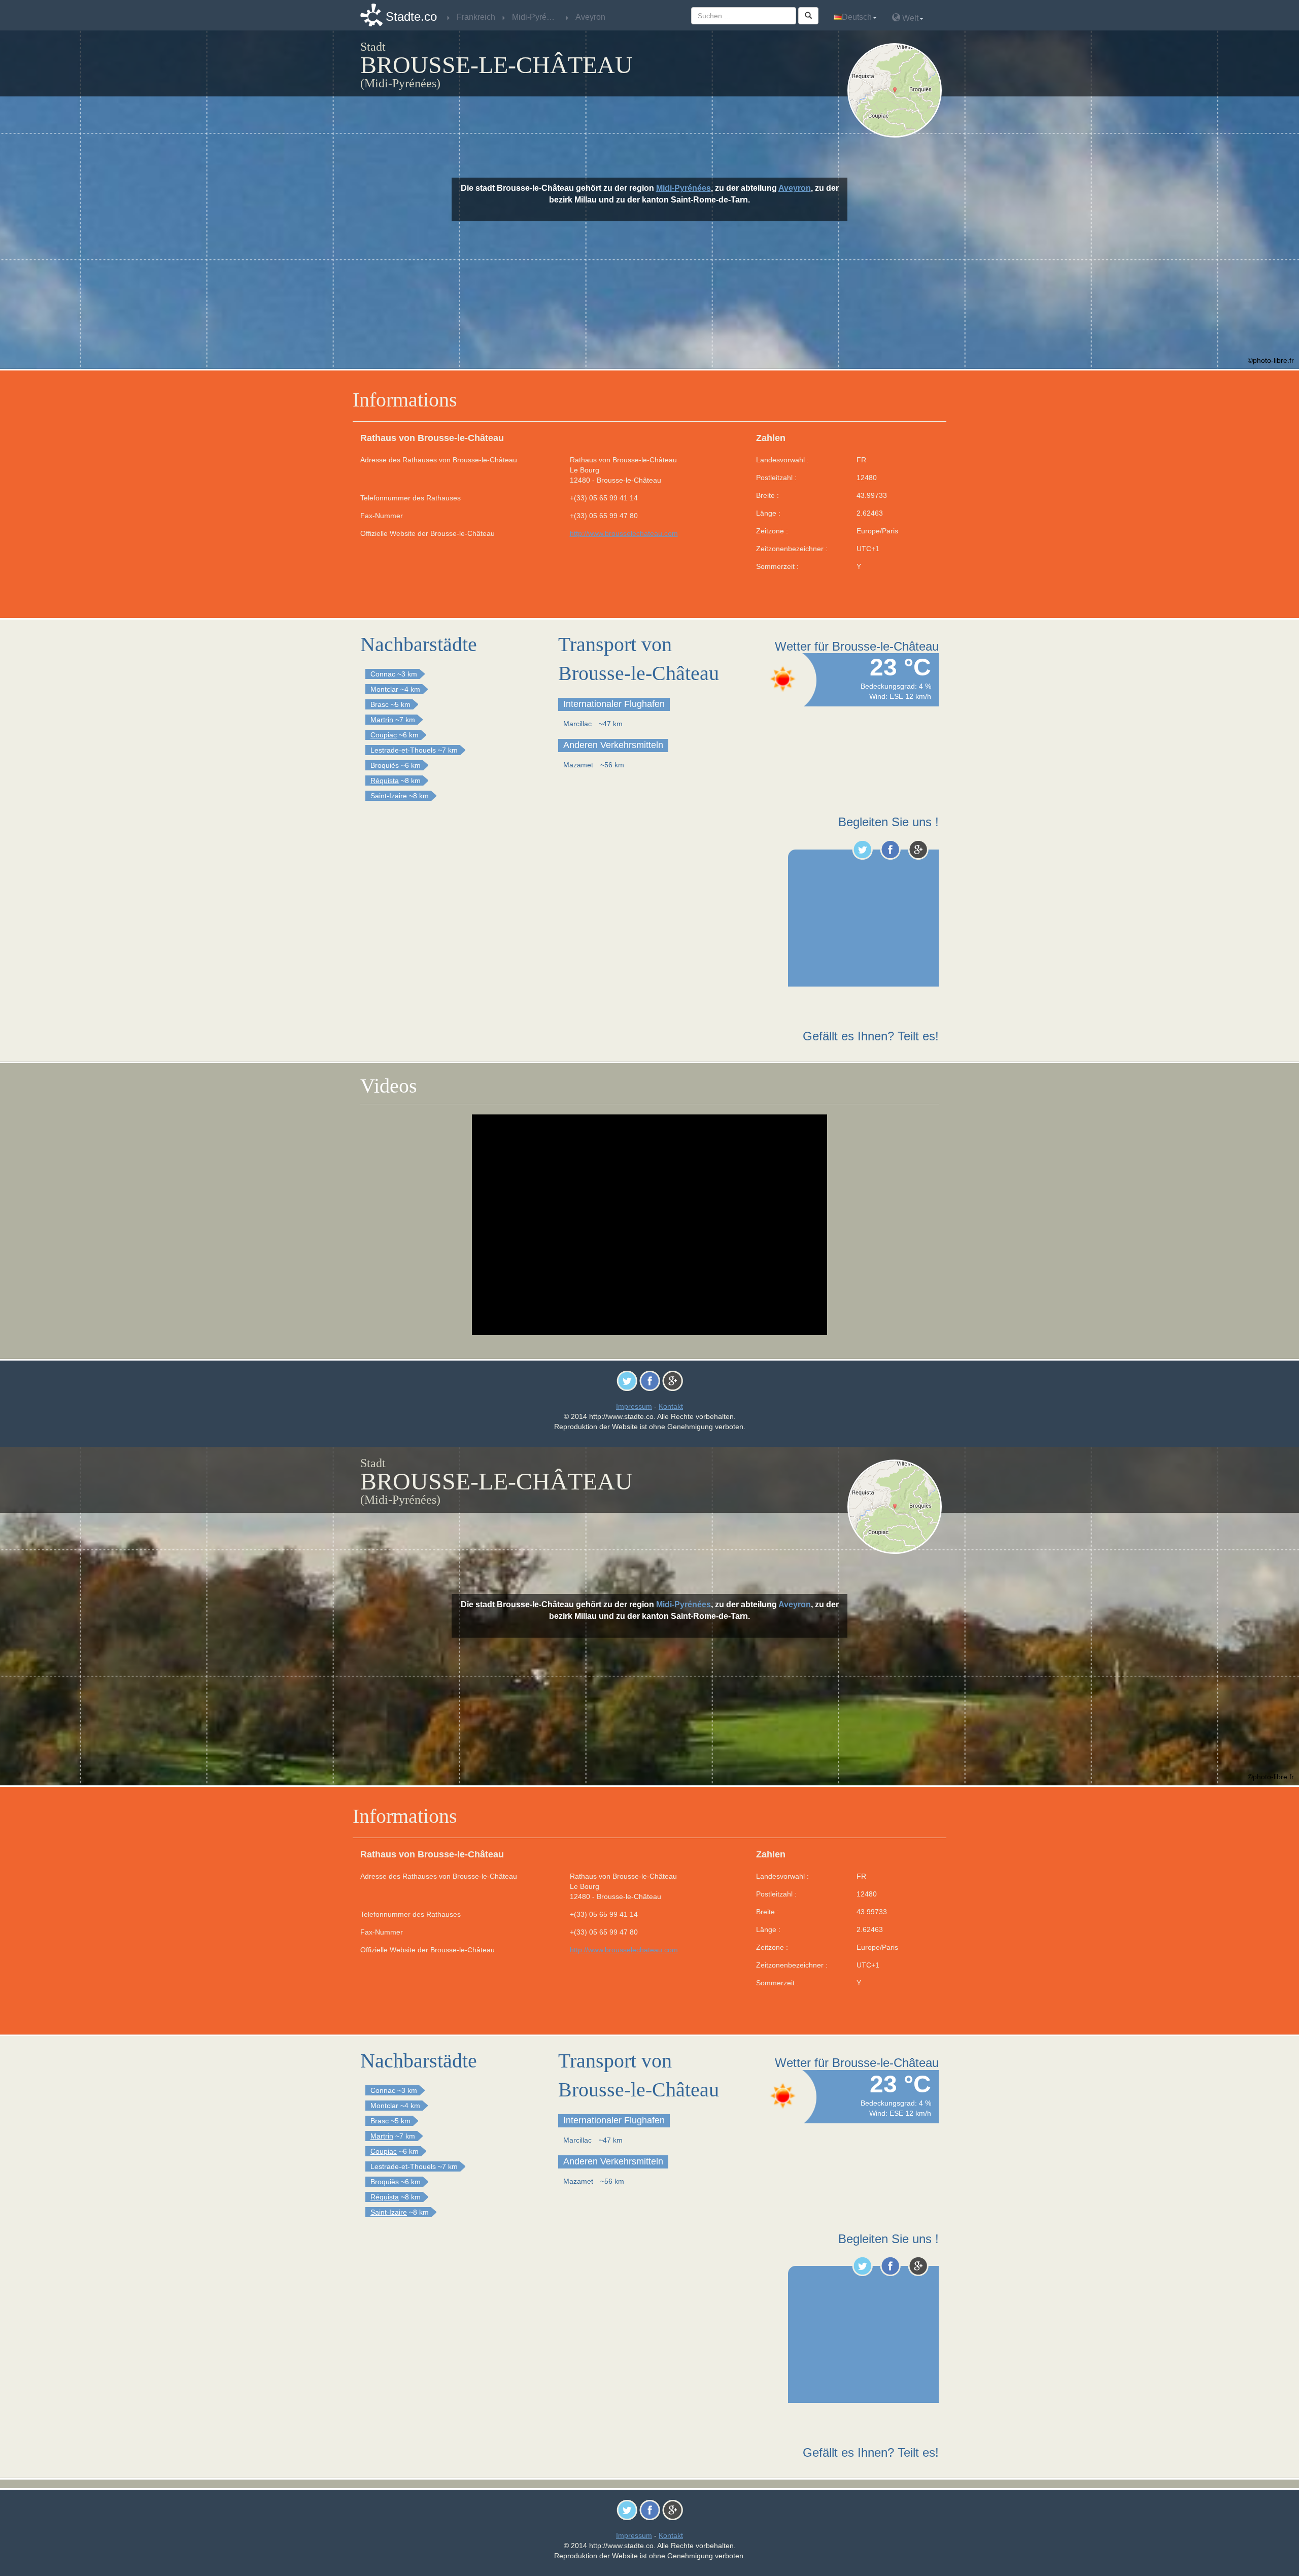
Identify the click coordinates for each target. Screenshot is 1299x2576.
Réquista (385, 781)
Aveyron (795, 188)
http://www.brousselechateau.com (624, 533)
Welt (909, 18)
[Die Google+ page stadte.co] (918, 850)
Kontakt (671, 1406)
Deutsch (857, 17)
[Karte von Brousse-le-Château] (897, 90)
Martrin (382, 720)
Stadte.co (411, 16)
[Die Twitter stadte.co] (862, 850)
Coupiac (384, 735)
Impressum (634, 1406)
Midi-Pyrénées (683, 188)
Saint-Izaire (389, 796)
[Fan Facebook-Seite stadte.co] (890, 850)
